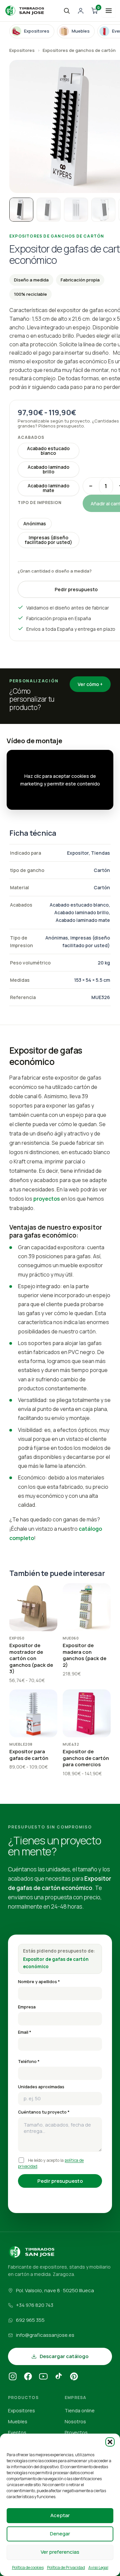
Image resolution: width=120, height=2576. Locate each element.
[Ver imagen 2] (49, 210)
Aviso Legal (98, 2568)
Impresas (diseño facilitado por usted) (48, 540)
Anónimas (35, 523)
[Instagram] (13, 2377)
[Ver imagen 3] (76, 210)
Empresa (27, 2007)
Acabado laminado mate (48, 488)
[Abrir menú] (109, 11)
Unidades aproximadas (41, 2087)
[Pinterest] (74, 2377)
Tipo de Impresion (40, 503)
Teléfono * (29, 2061)
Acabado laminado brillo (48, 469)
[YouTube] (43, 2377)
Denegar (60, 2534)
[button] (110, 2442)
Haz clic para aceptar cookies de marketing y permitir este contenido (60, 780)
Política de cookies (28, 2568)
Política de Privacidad (66, 2568)
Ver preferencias (60, 2552)
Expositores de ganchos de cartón (79, 50)
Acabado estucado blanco (48, 451)
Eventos (17, 2432)
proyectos (47, 1199)
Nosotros (75, 2421)
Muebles (18, 2421)
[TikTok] (59, 2377)
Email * (25, 2032)
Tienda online (80, 2410)
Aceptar (60, 2515)
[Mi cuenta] (81, 11)
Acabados (31, 437)
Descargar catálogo (64, 2356)
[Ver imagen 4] (103, 210)
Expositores (22, 50)
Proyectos (76, 2432)
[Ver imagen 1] (21, 210)
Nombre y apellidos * (39, 1982)
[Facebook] (28, 2377)
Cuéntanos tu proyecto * (44, 2112)
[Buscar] (67, 11)
